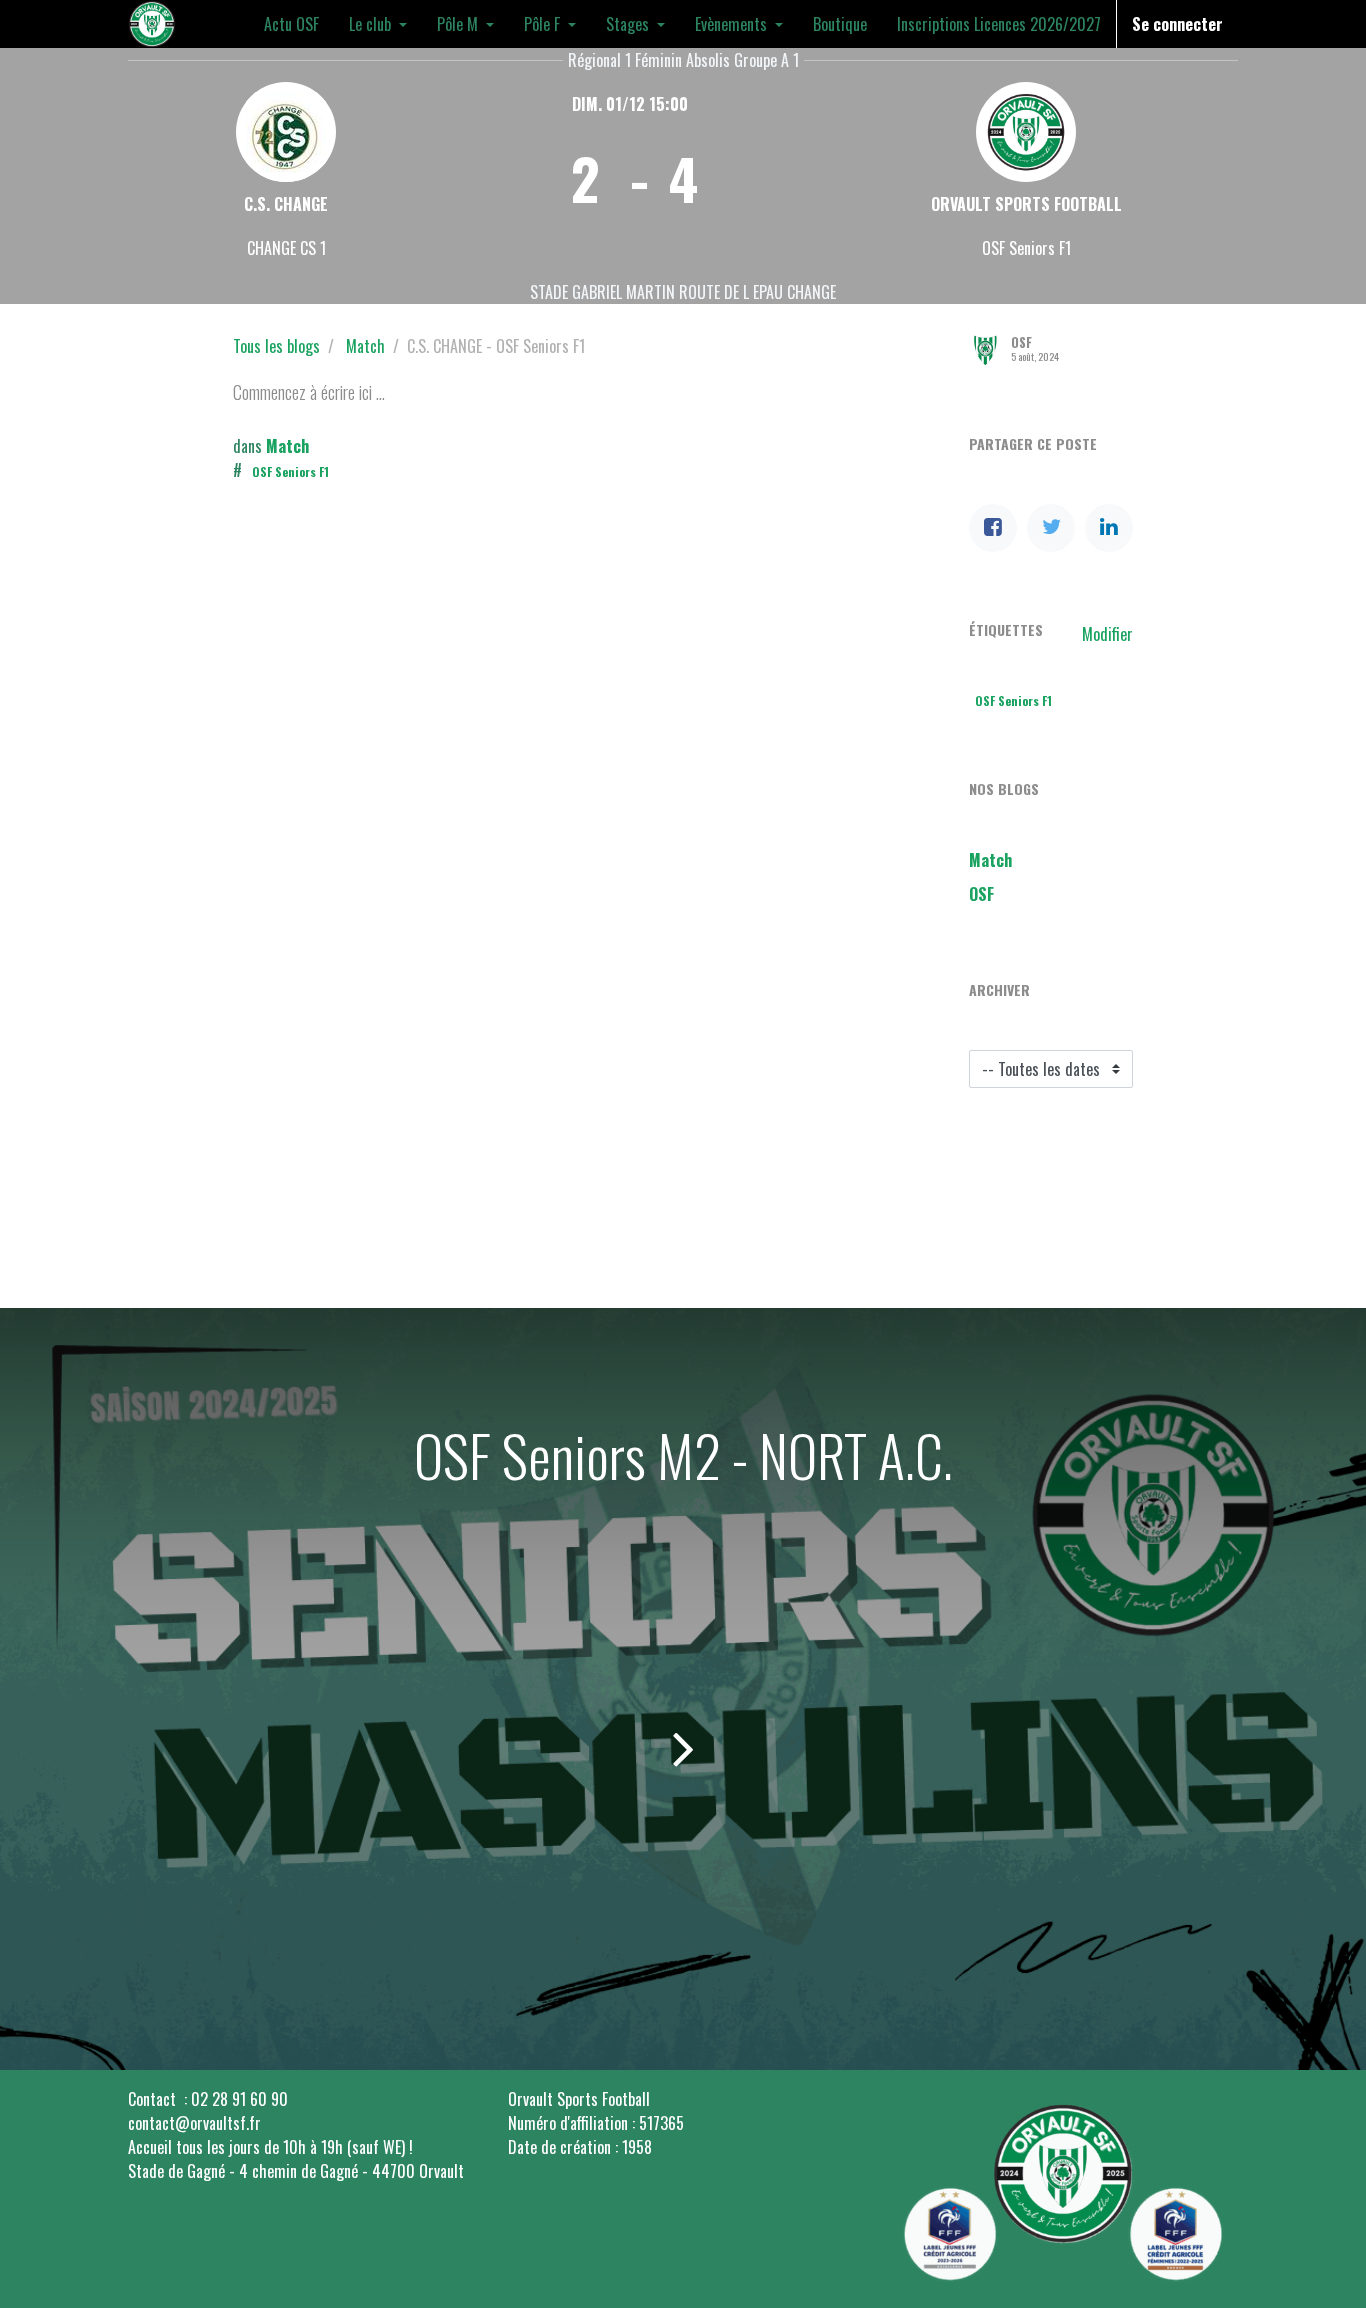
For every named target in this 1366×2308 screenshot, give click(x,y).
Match (365, 346)
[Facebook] (993, 528)
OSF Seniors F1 (290, 471)
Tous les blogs (276, 346)
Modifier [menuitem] (1107, 634)
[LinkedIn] (1109, 528)
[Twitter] (1051, 528)
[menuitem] (291, 24)
